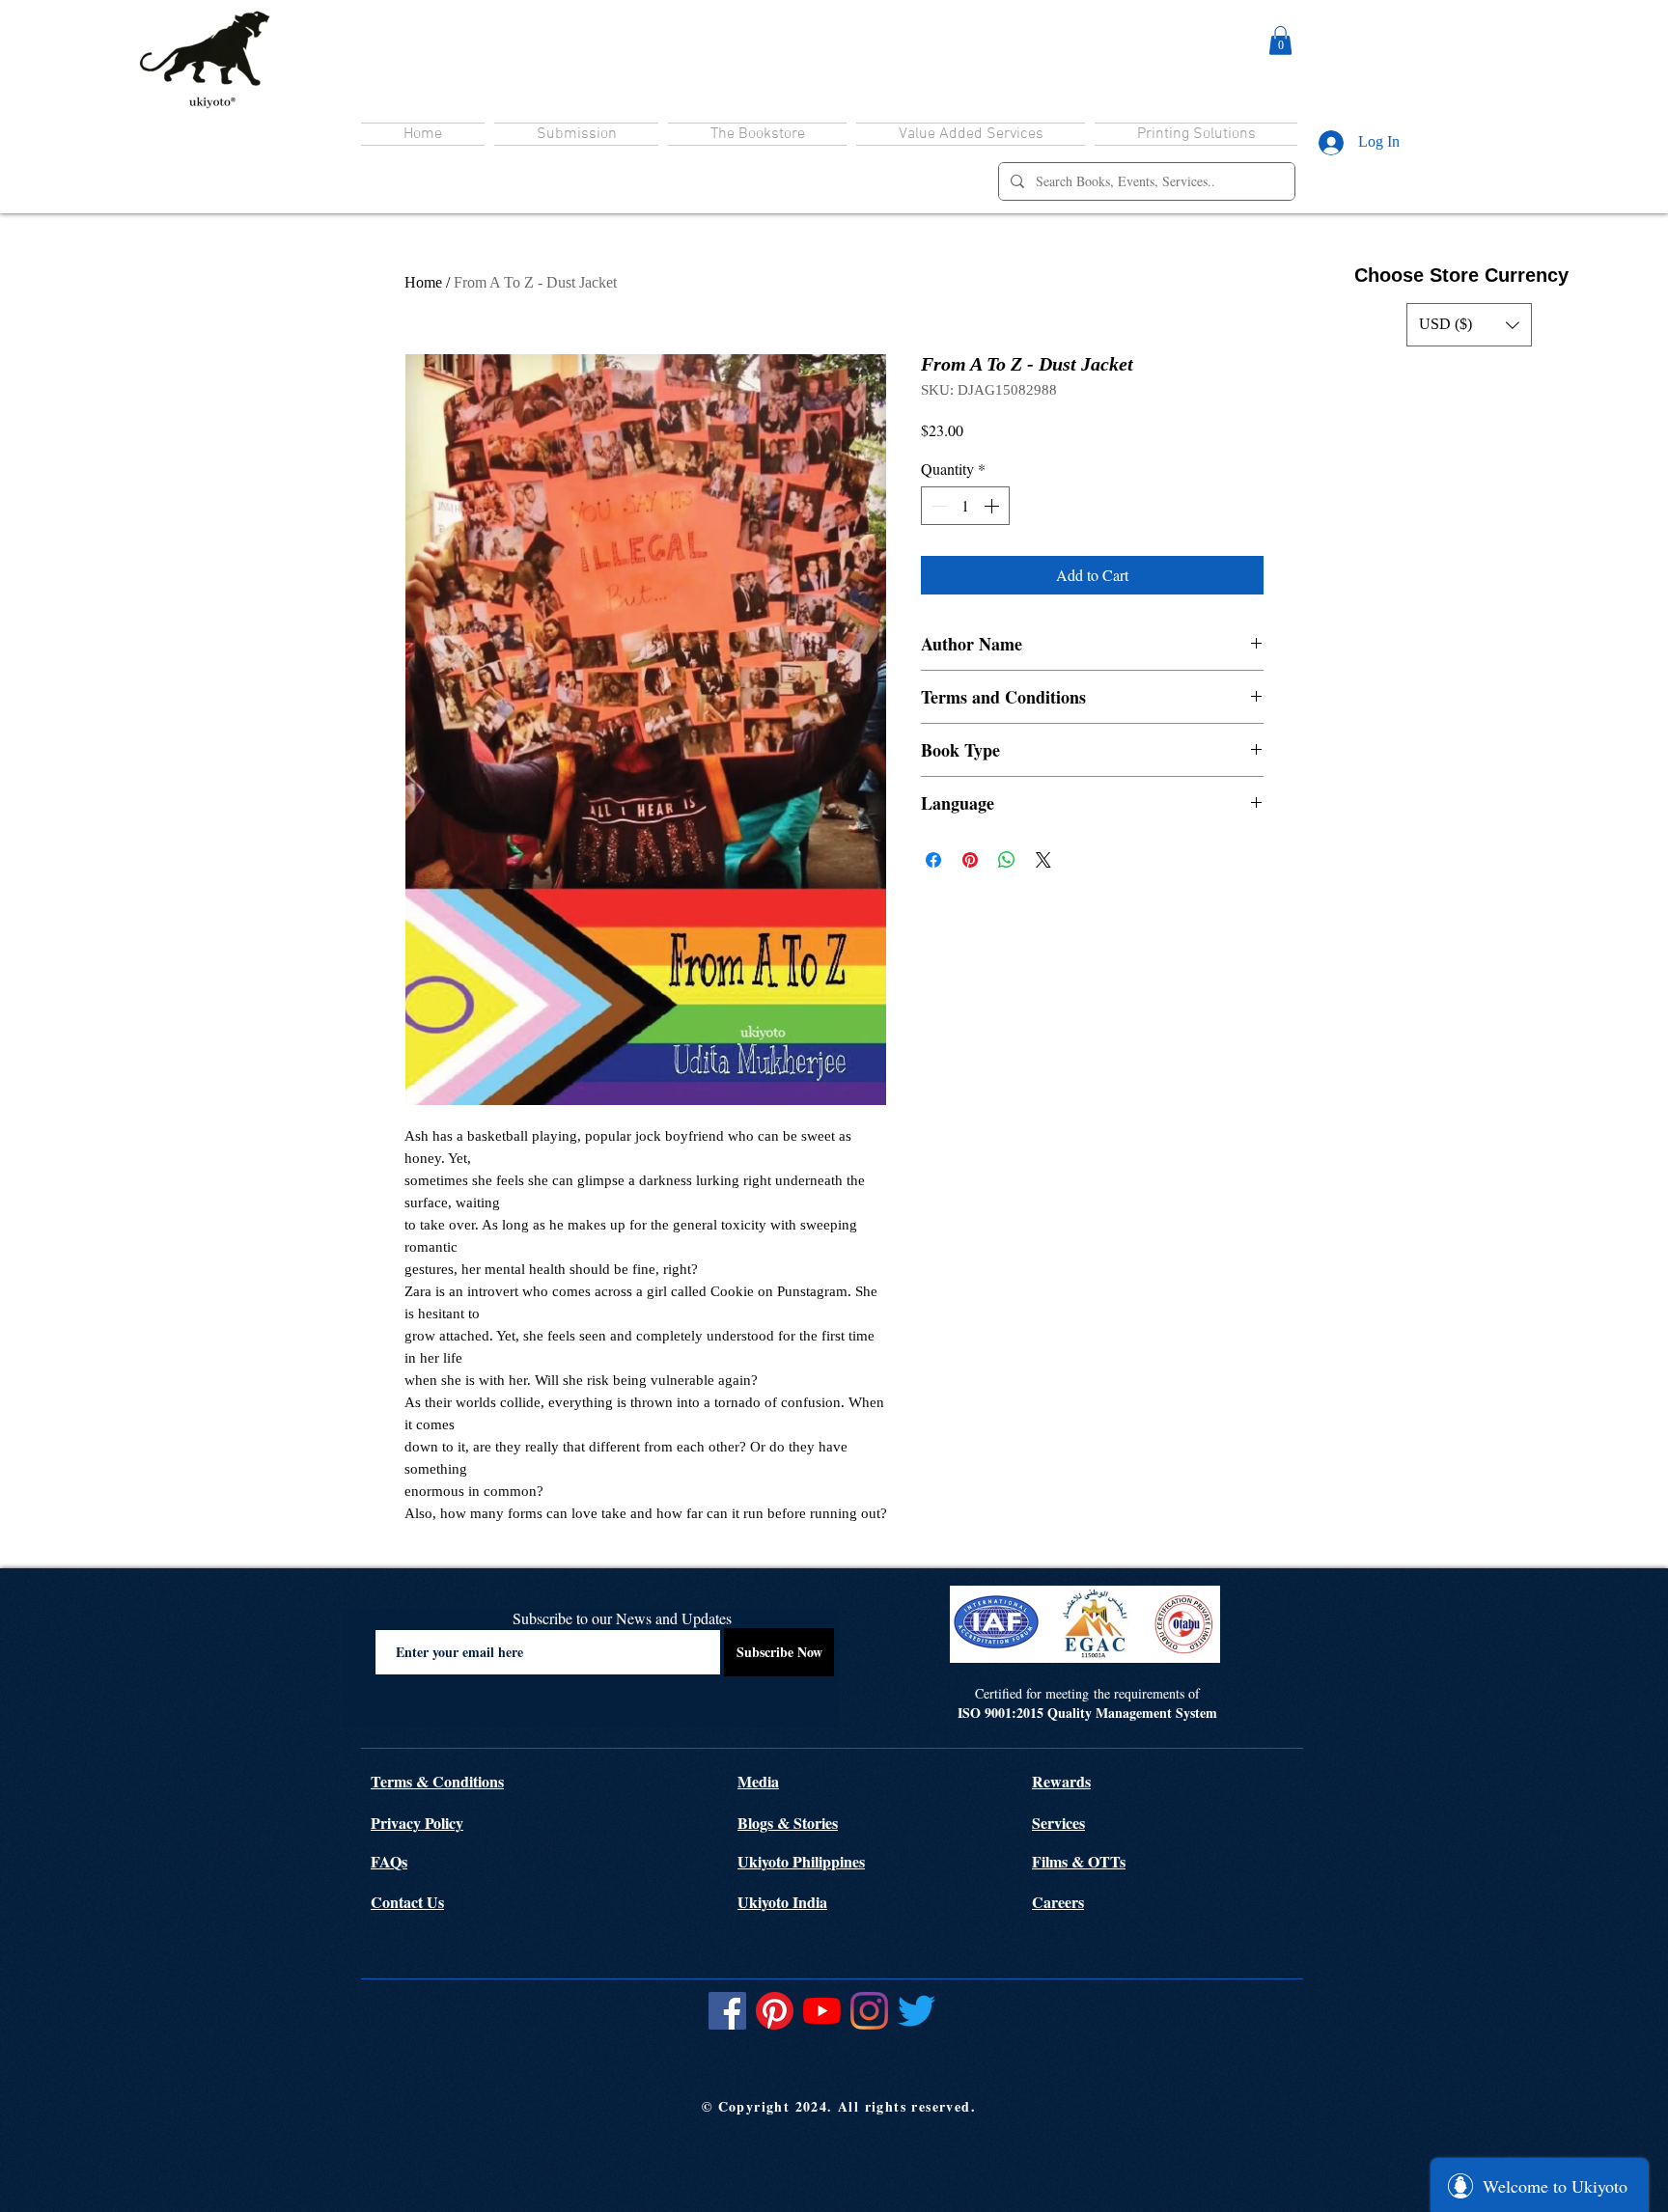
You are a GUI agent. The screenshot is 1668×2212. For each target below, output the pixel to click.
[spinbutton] (965, 506)
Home (423, 282)
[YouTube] (822, 2011)
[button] (1280, 41)
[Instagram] (869, 2011)
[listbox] (1469, 325)
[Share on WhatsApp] (1007, 860)
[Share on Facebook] (933, 860)
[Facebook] (727, 2011)
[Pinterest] (775, 2011)
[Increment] (993, 506)
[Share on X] (1043, 860)
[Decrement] (937, 506)
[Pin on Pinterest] (970, 860)
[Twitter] (917, 2011)
